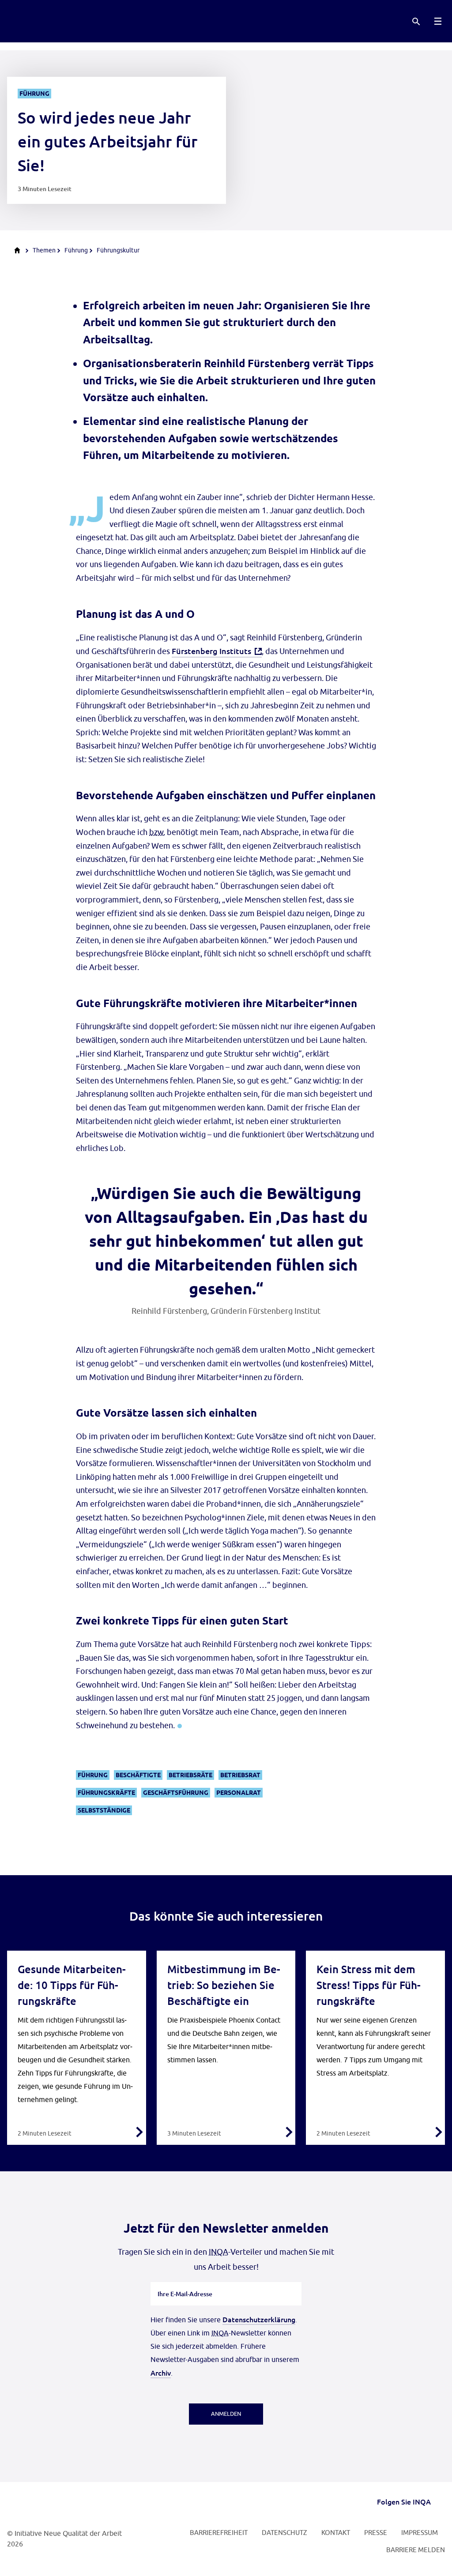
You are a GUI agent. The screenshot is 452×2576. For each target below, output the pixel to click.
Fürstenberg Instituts (211, 651)
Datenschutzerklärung (259, 2319)
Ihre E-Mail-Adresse (185, 2282)
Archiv (161, 2373)
